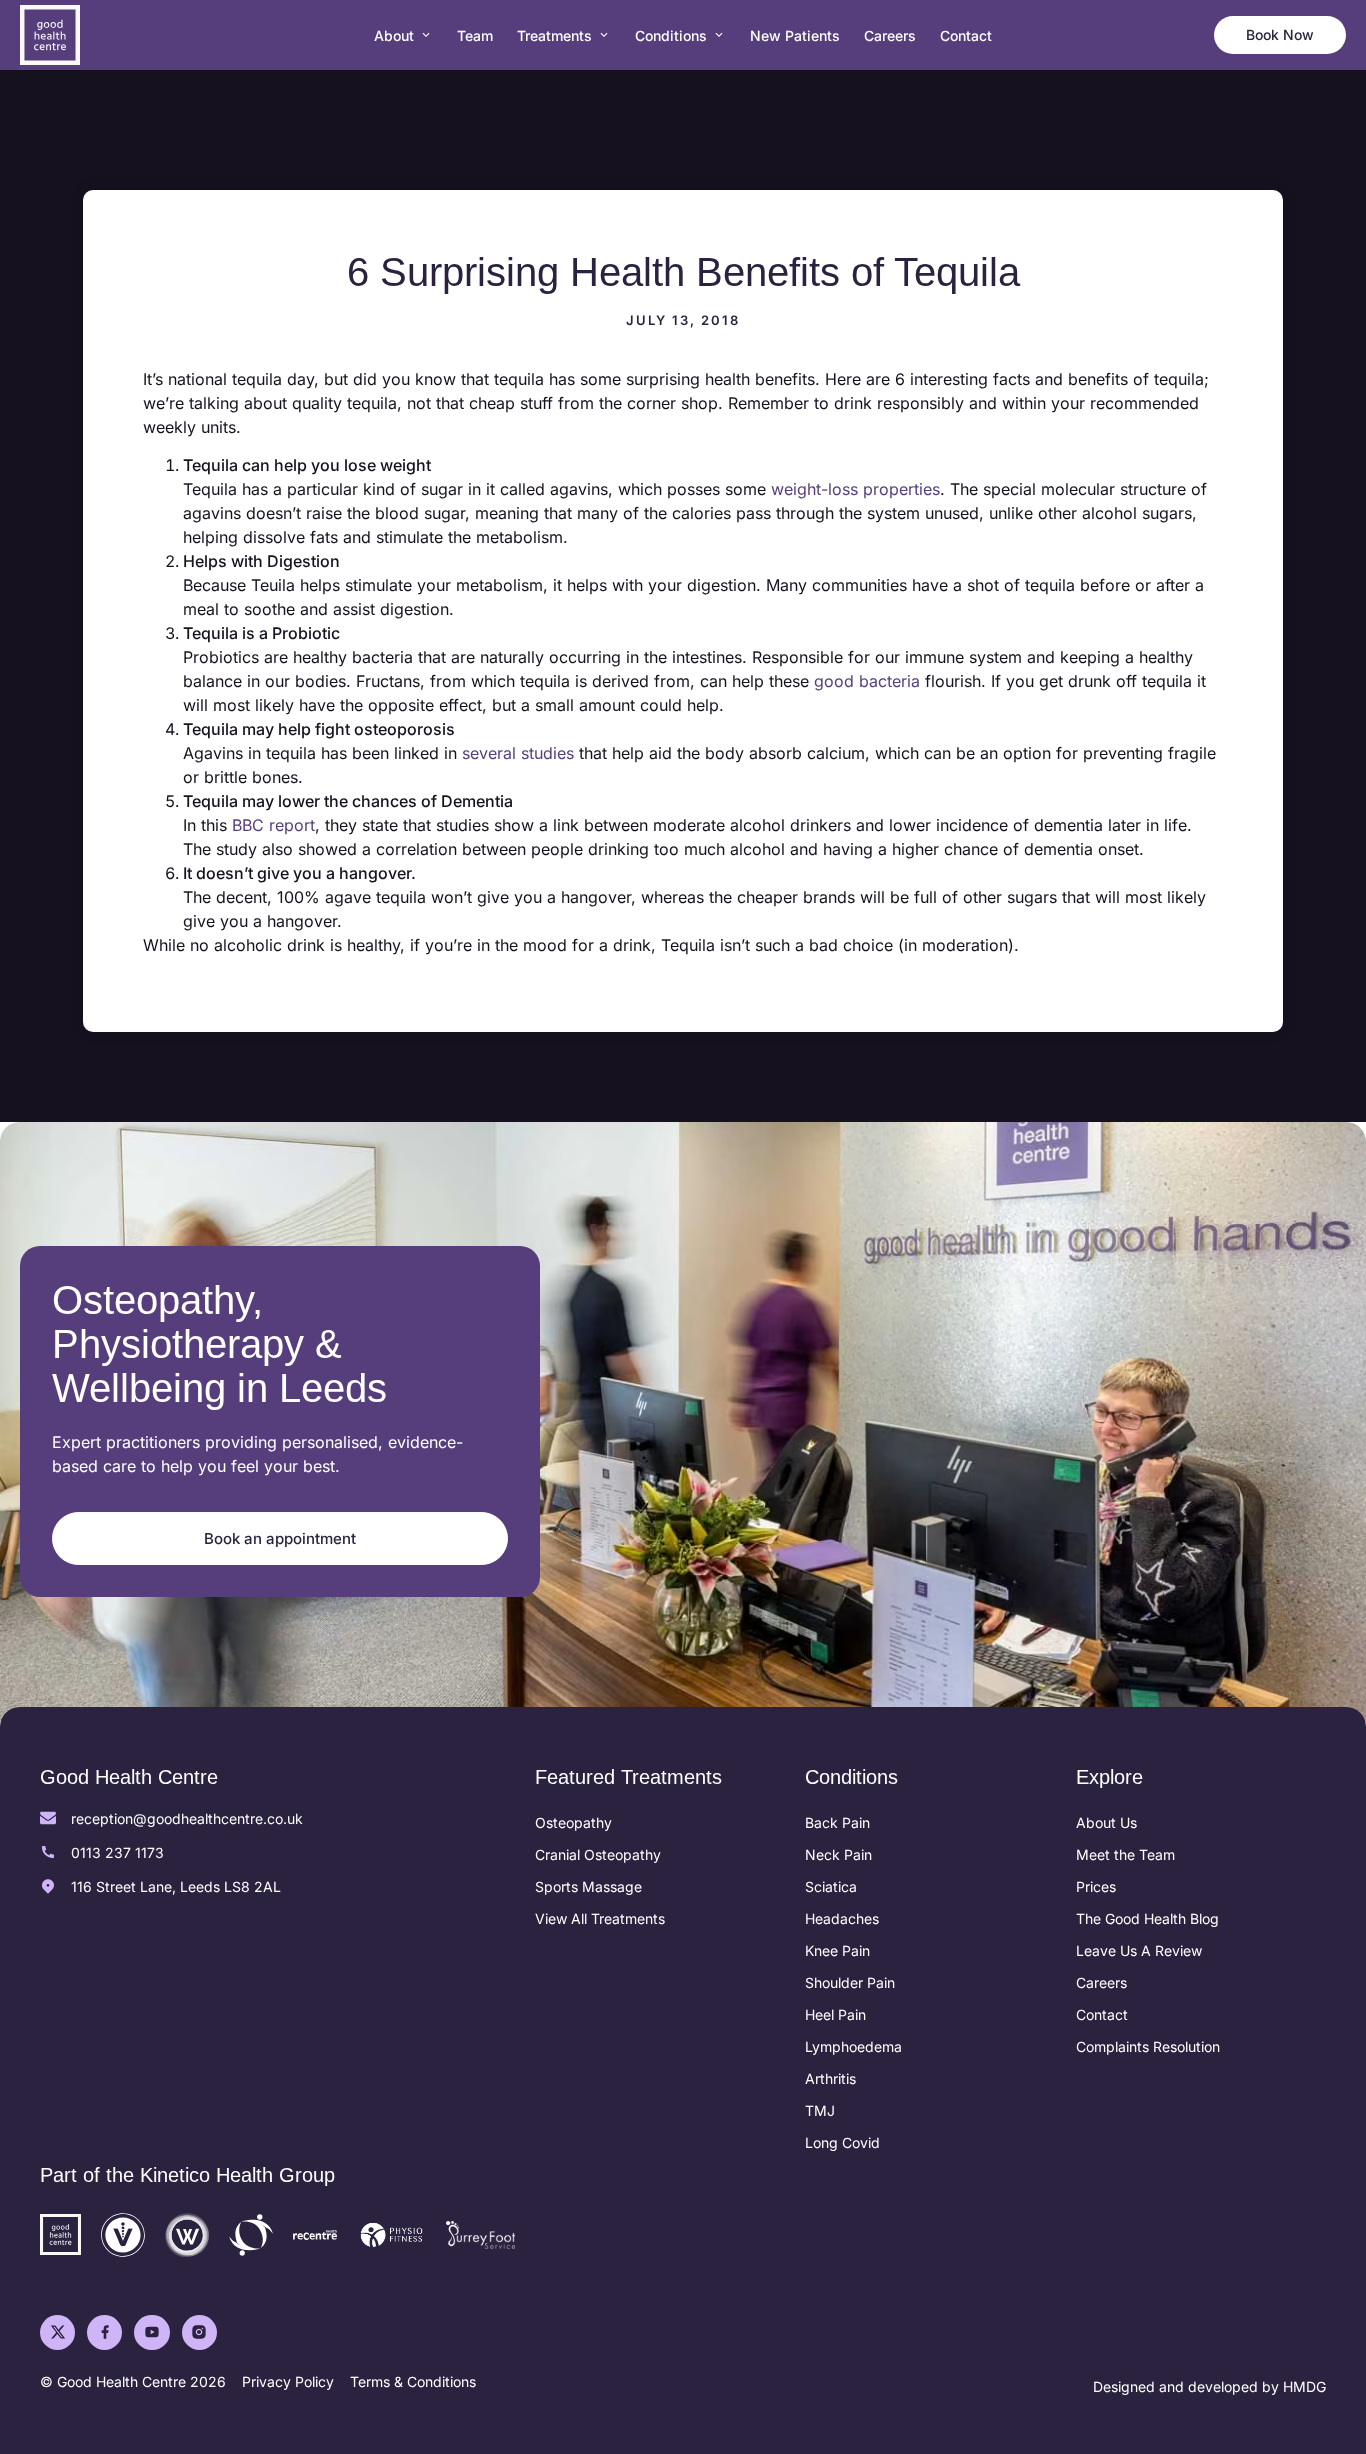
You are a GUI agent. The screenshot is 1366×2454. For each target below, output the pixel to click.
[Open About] (426, 35)
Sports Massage (588, 1886)
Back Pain (837, 1822)
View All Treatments (600, 1918)
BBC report (273, 825)
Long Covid (842, 2142)
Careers (1101, 1982)
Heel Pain (835, 2014)
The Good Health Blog (1147, 1918)
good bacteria (867, 681)
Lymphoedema (853, 2046)
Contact (1102, 2014)
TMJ (820, 2110)
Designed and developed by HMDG (1209, 2386)
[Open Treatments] (604, 35)
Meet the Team (1125, 1854)
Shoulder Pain (850, 1982)
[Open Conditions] (719, 35)
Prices (1096, 1886)
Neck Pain (838, 1854)
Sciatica (831, 1886)
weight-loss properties (855, 489)
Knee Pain (837, 1950)
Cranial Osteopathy (598, 1854)
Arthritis (830, 2078)
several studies (518, 753)
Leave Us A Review (1139, 1950)
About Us (1106, 1822)
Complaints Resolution (1148, 2046)
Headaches (842, 1918)
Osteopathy (573, 1822)
